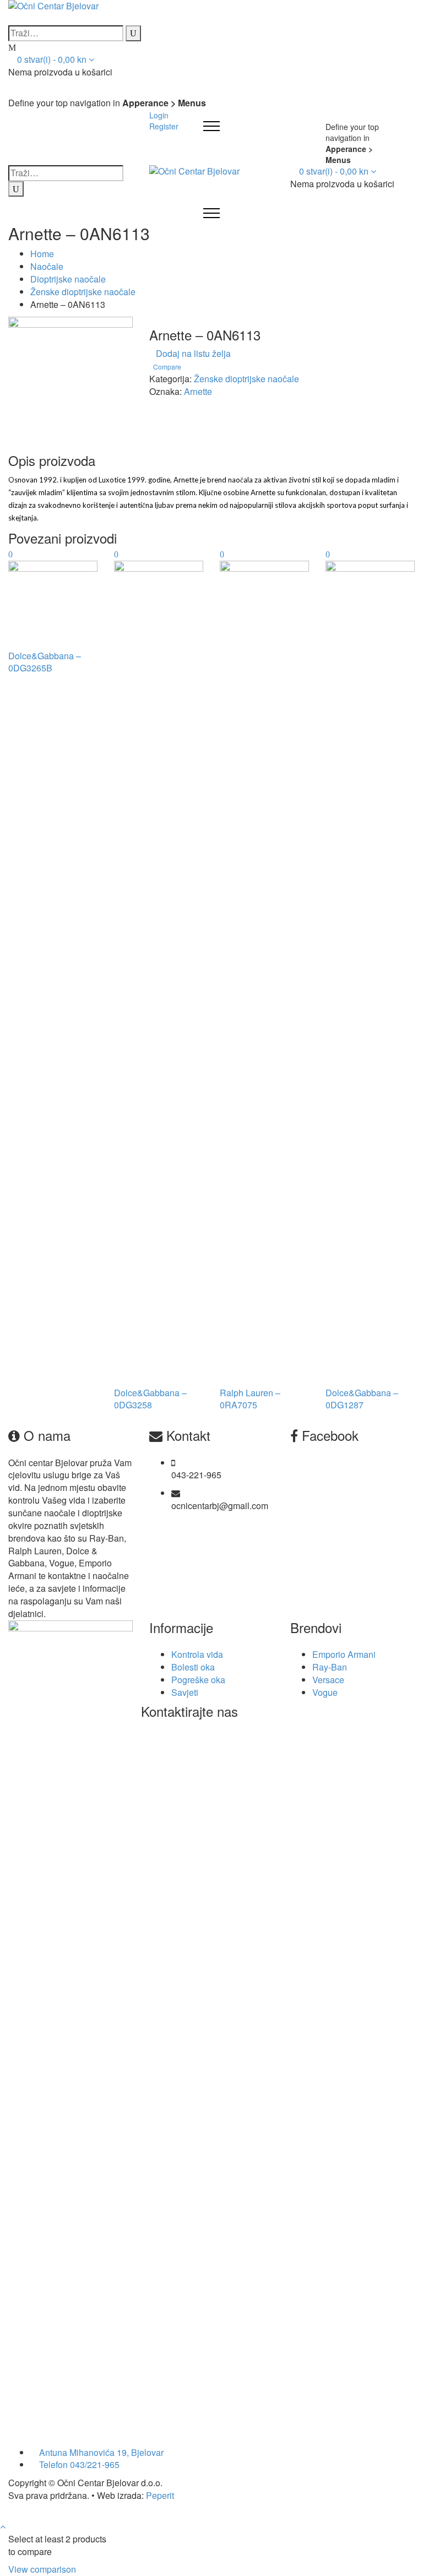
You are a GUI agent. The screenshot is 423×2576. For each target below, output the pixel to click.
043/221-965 (95, 2464)
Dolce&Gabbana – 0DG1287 (362, 1399)
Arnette (198, 391)
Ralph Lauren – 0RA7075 (250, 1399)
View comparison (42, 2569)
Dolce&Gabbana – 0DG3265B (45, 662)
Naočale (47, 266)
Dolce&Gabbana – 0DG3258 (150, 1399)
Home (42, 254)
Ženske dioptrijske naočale (83, 292)
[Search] (133, 33)
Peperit (160, 2495)
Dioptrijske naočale (68, 279)
